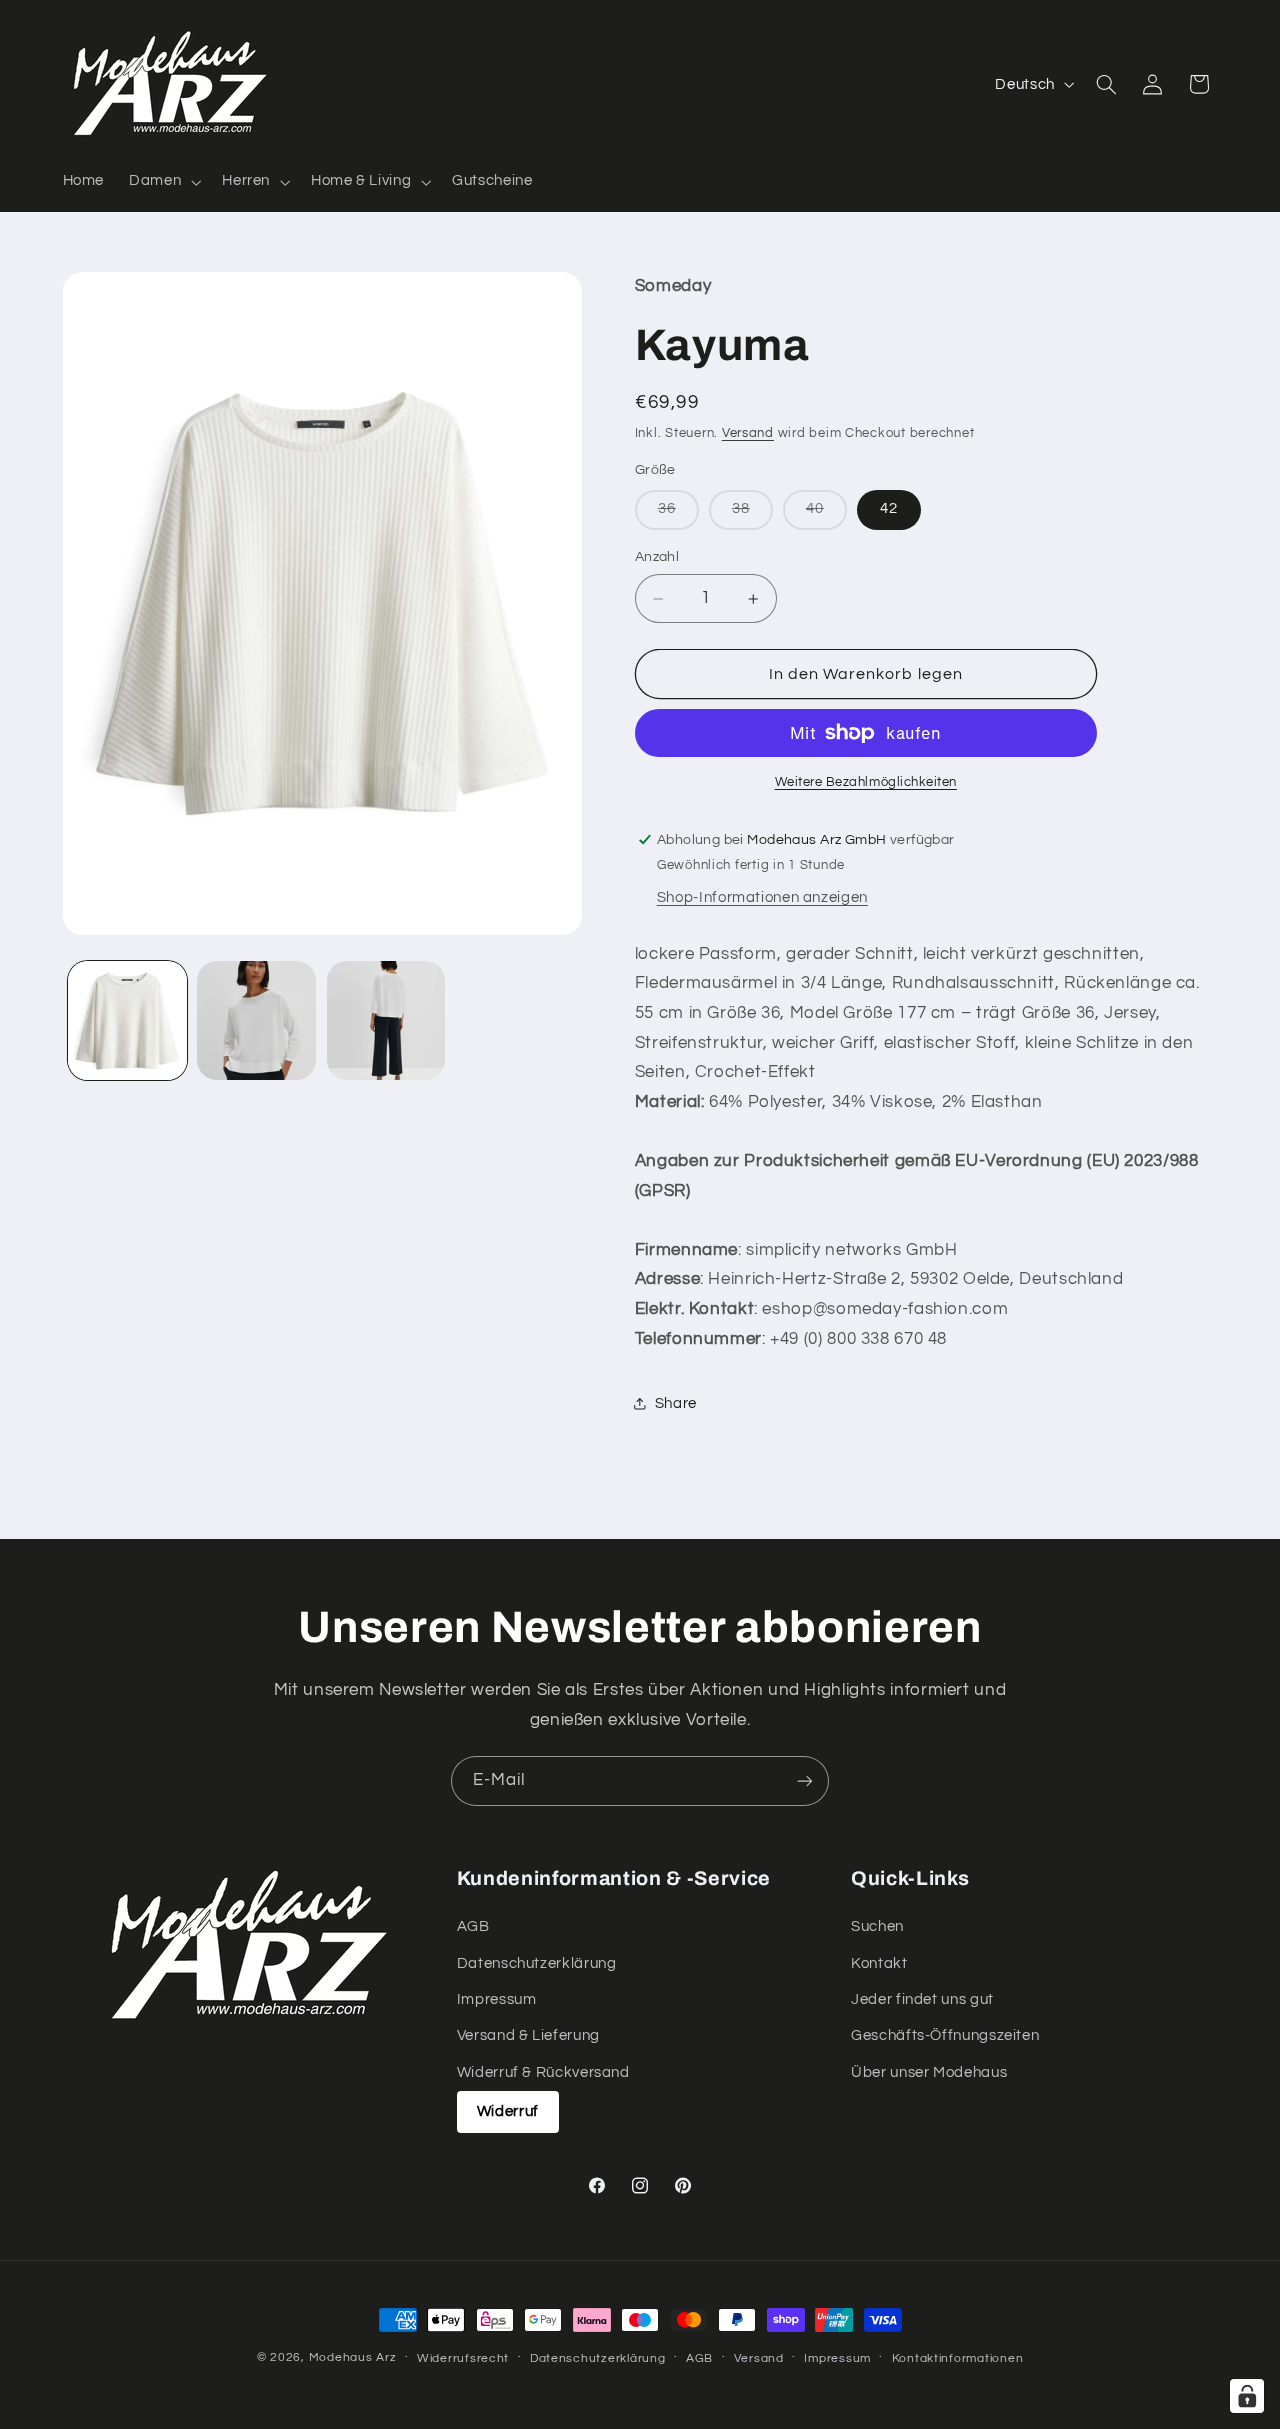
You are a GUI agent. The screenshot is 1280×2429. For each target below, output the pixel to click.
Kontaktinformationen (958, 2358)
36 (678, 515)
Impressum (497, 1999)
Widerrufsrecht (463, 2358)
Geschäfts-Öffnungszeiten (945, 2036)
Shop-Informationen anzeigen (762, 897)
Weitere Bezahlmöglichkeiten (866, 782)
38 (752, 515)
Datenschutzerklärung (537, 1963)
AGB (473, 1926)
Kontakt (879, 1963)
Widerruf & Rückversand (543, 2072)
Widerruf (508, 2111)
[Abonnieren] (805, 1780)
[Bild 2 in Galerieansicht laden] (256, 1020)
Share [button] (676, 1403)
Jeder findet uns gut (922, 1999)
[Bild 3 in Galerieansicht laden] (386, 1020)
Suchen (877, 1926)
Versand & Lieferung (528, 2036)
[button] (163, 182)
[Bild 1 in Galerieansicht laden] (127, 1020)
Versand (748, 433)
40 (826, 515)
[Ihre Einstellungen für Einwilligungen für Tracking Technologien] (1247, 2396)
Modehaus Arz (353, 2357)
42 (889, 509)
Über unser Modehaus (929, 2072)
